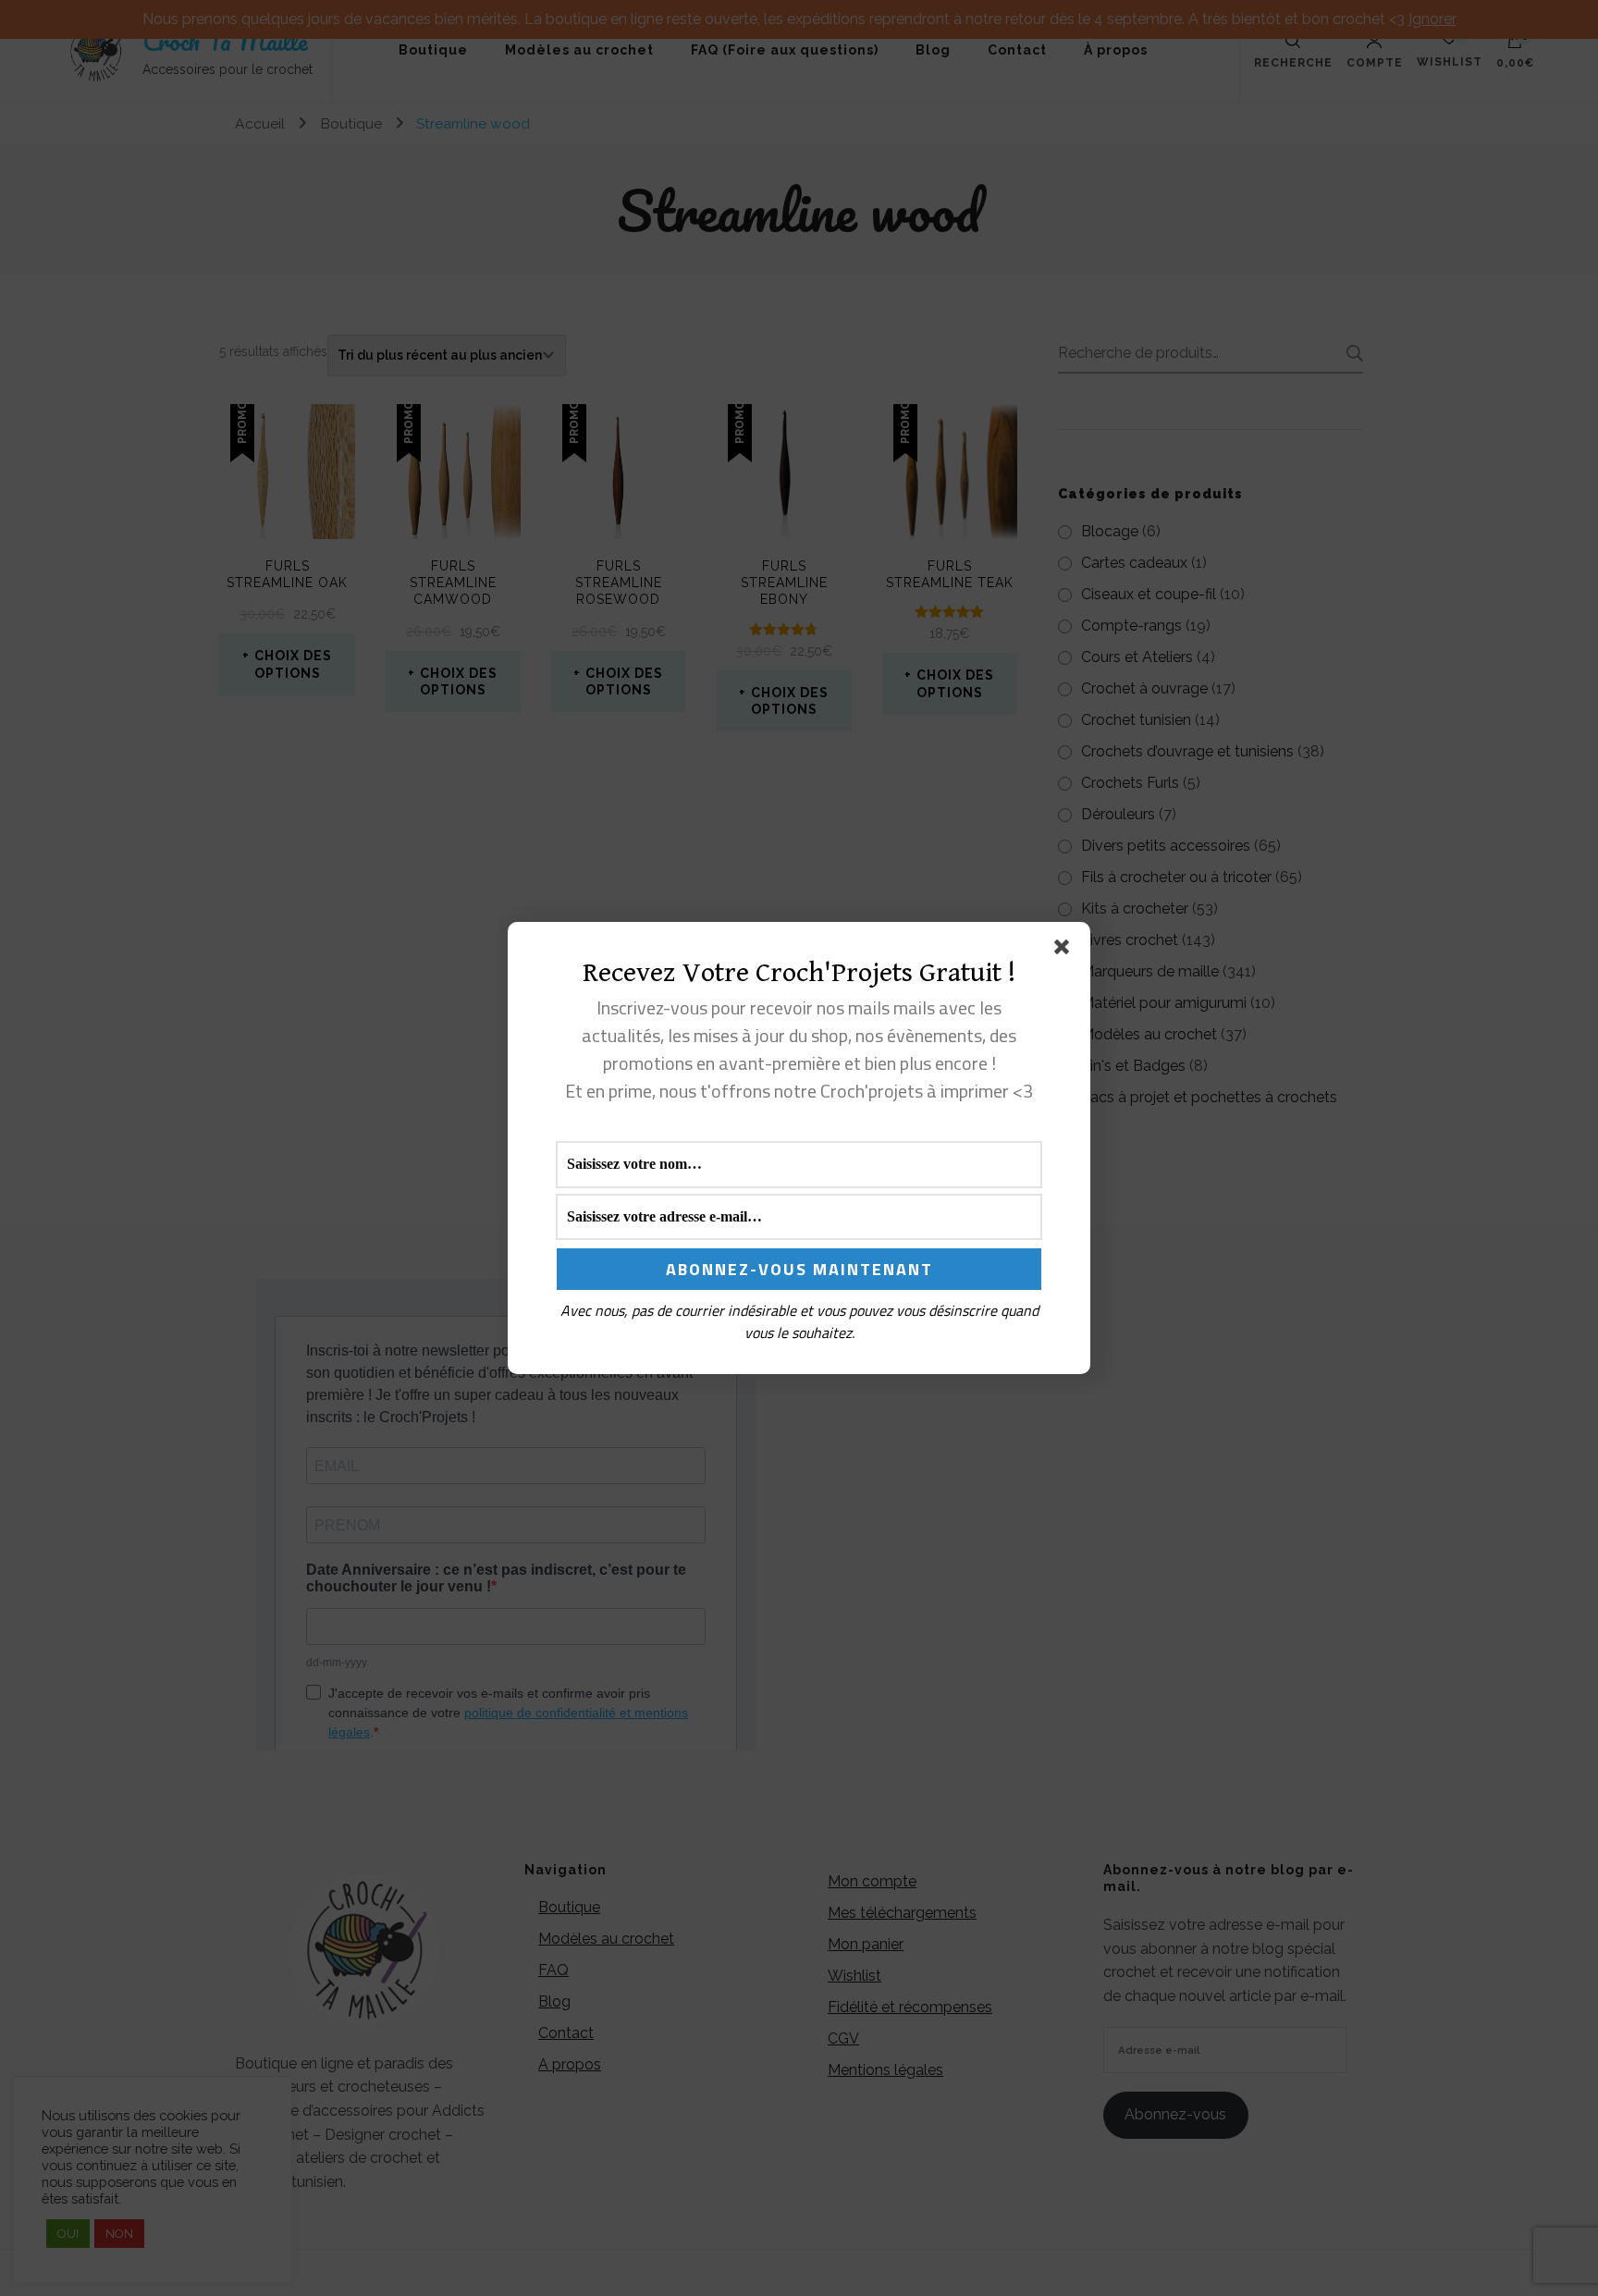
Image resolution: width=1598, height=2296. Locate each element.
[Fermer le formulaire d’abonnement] (1065, 951)
